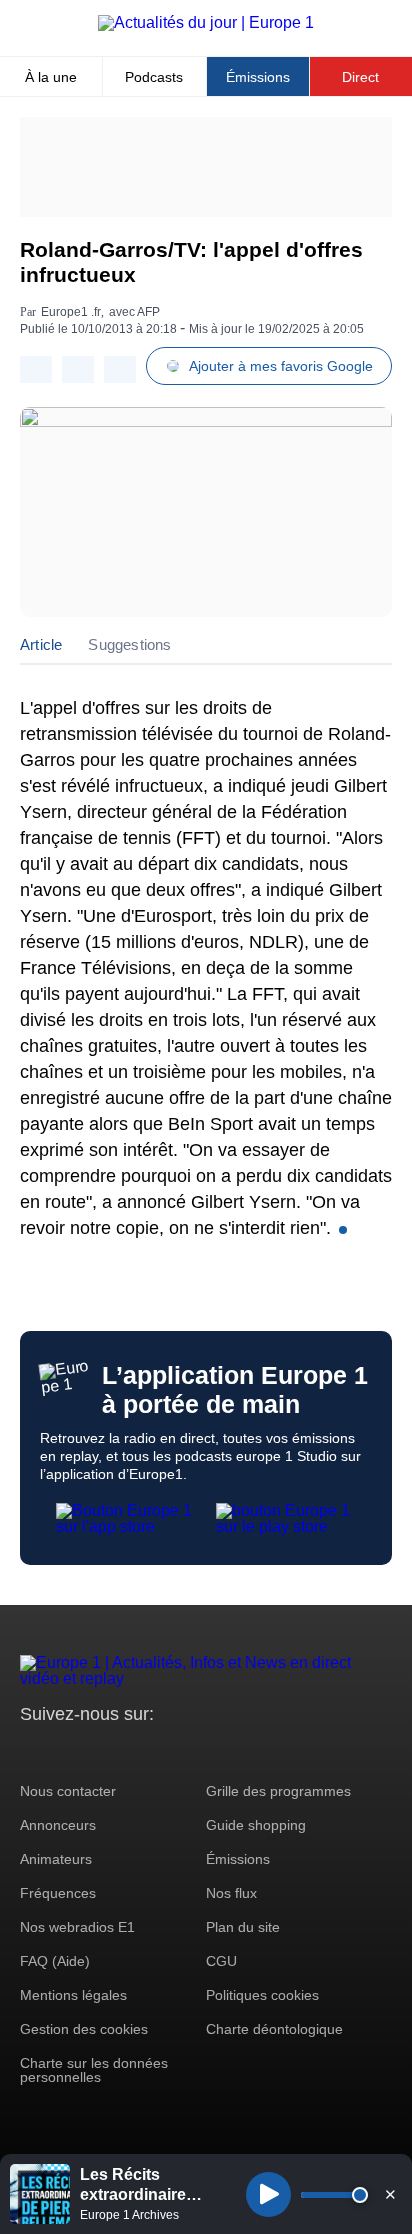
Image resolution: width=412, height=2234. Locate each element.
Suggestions (129, 644)
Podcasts (154, 77)
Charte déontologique (274, 2029)
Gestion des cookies (84, 2029)
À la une (51, 77)
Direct (360, 77)
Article (41, 644)
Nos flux (231, 1893)
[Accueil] (206, 22)
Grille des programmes (278, 1791)
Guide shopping (256, 1825)
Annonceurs (58, 1825)
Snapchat (168, 1751)
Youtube (134, 1751)
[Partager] (36, 369)
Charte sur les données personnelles (94, 2070)
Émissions (258, 77)
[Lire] (268, 2194)
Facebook (100, 1751)
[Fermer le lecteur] (390, 2194)
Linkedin (202, 1751)
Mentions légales (73, 1995)
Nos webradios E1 (77, 1927)
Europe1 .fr (71, 312)
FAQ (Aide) (55, 1961)
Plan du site (243, 1927)
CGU (221, 1961)
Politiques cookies (262, 1995)
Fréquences (58, 1893)
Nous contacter (68, 1791)
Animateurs (56, 1859)
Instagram (66, 1751)
